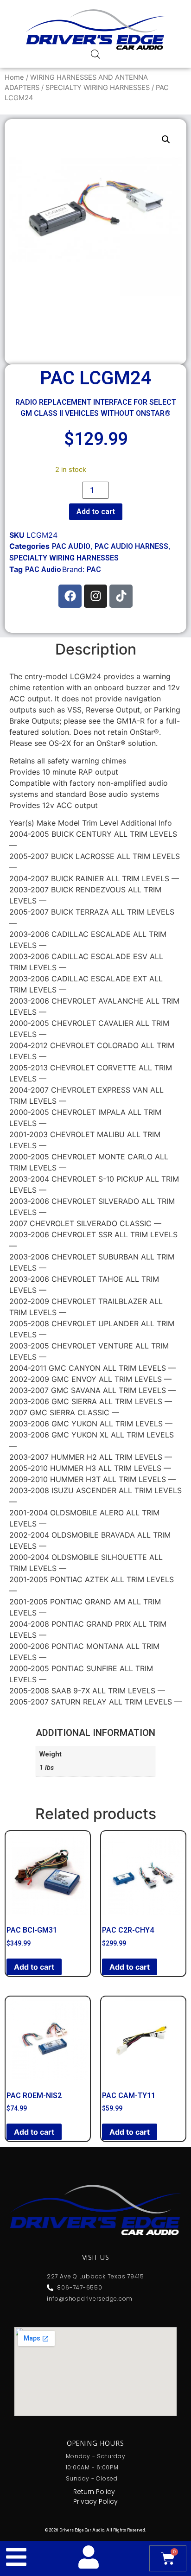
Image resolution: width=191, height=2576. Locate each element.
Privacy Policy (95, 2501)
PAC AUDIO (71, 546)
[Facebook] (70, 596)
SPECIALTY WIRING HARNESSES (98, 88)
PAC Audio (43, 569)
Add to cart (96, 512)
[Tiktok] (121, 596)
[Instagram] (95, 596)
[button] (166, 140)
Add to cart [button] (34, 1967)
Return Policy (94, 2492)
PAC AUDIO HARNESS (131, 546)
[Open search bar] (95, 54)
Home (14, 77)
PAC (94, 569)
